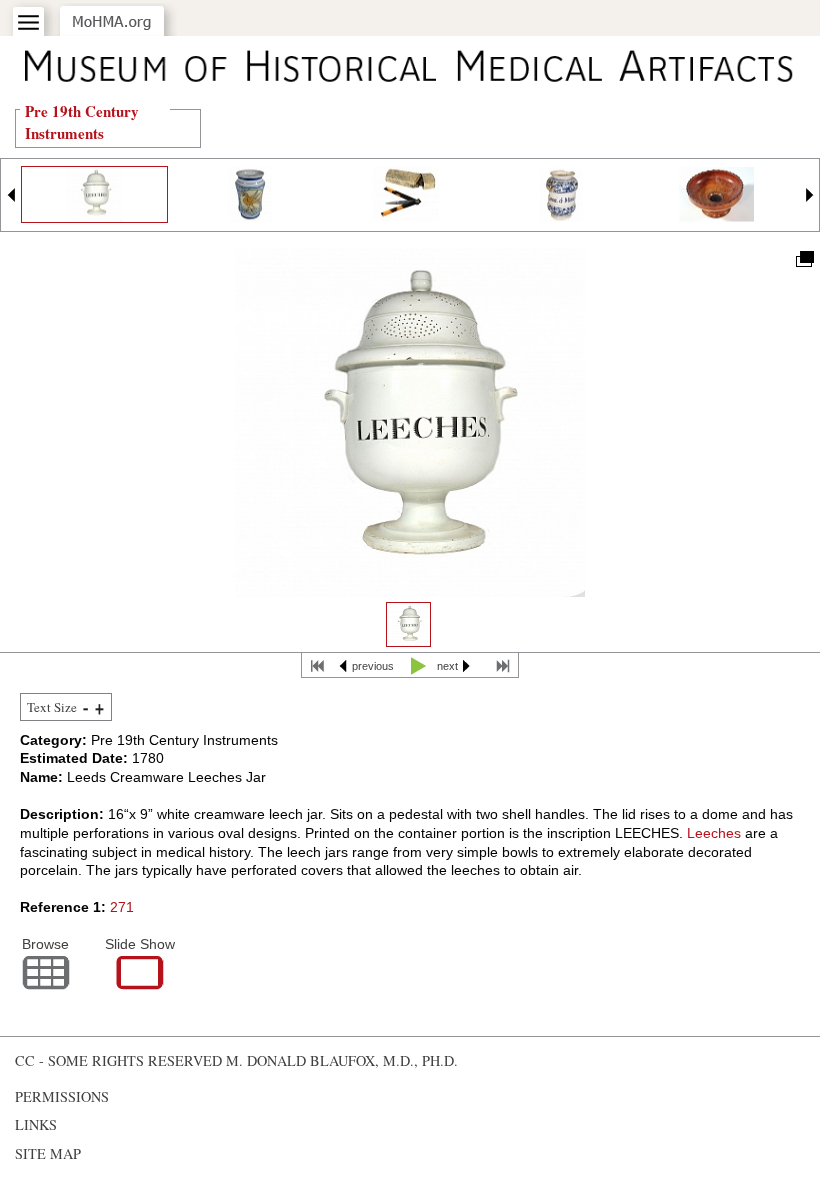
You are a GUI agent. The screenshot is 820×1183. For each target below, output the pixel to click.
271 (122, 907)
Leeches (714, 833)
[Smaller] (85, 708)
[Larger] (99, 708)
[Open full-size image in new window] (803, 257)
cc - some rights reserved (118, 1060)
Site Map (48, 1153)
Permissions (62, 1096)
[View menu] (28, 22)
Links (36, 1124)
